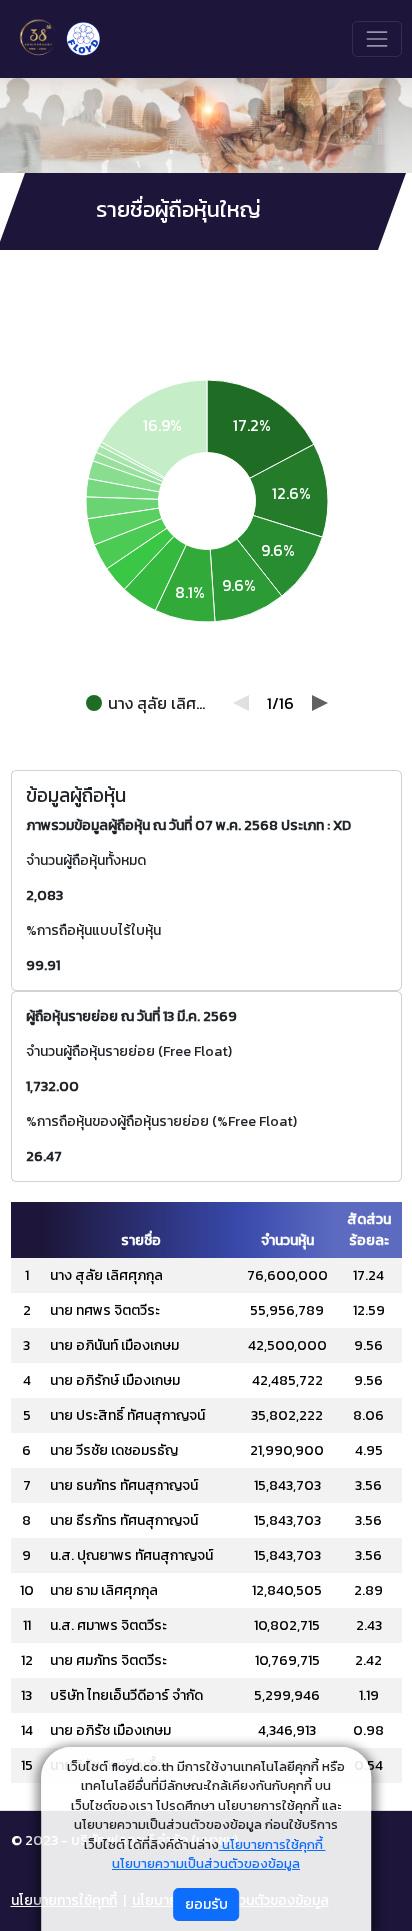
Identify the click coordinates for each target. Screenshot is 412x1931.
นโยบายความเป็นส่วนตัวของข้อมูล (206, 1863)
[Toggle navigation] (376, 38)
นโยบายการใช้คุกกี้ (272, 1844)
